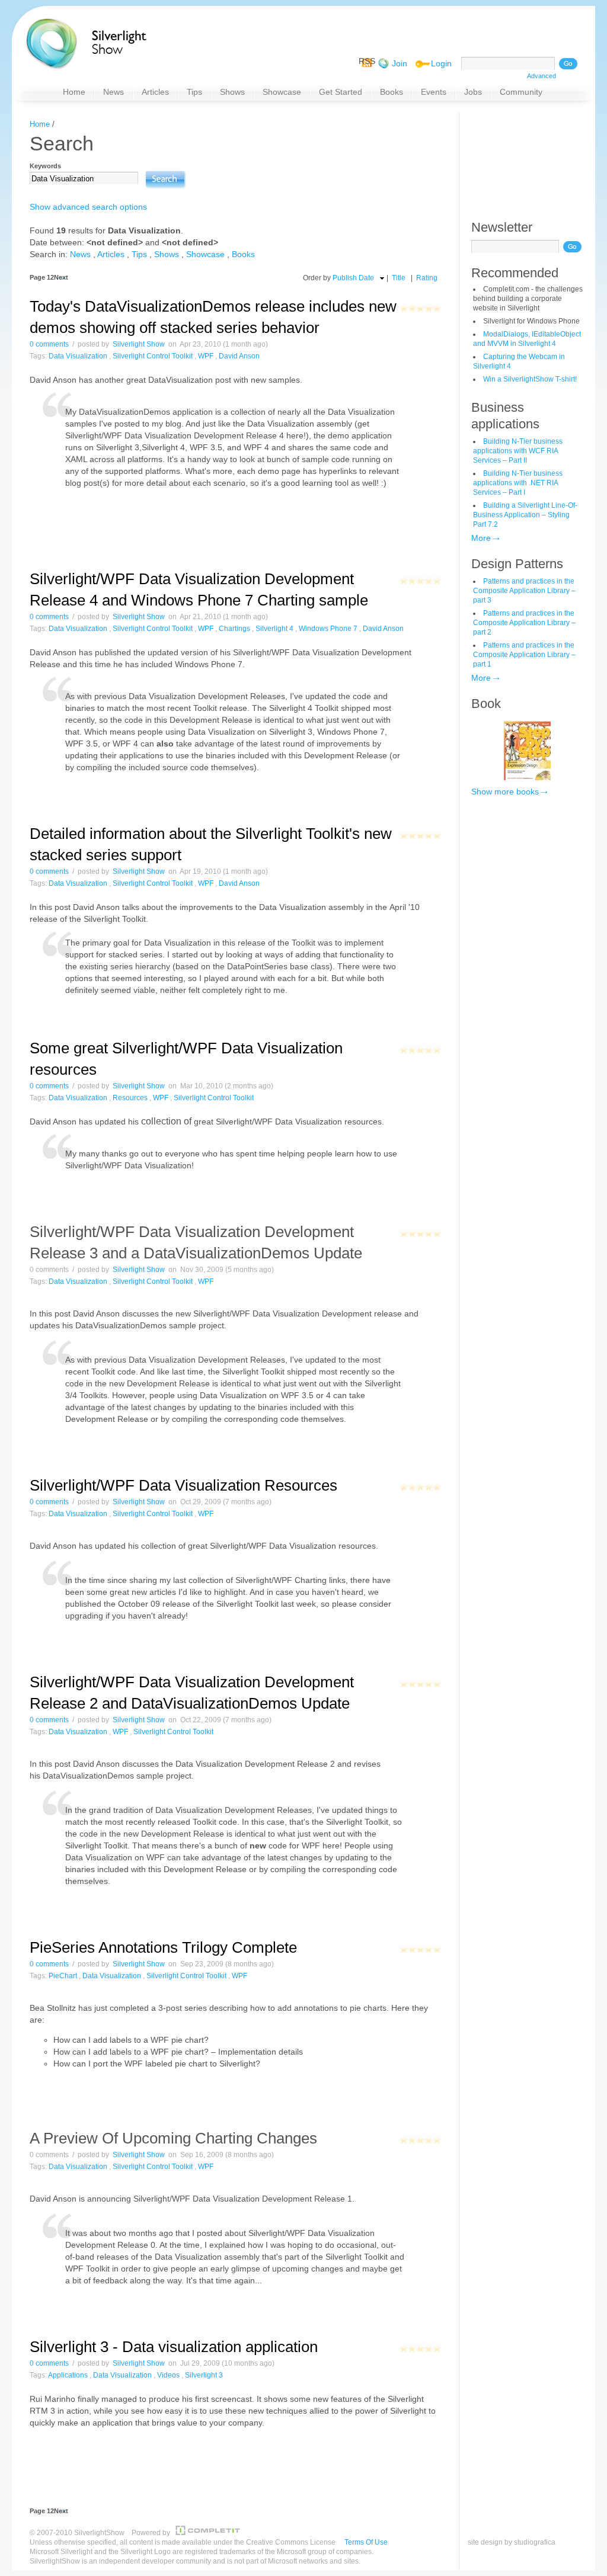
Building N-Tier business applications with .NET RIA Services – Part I (518, 483)
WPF (206, 356)
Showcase (205, 254)
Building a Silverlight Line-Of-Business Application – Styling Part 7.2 (525, 515)
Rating (427, 278)
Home (40, 124)
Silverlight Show (139, 344)
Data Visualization (78, 356)
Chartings (234, 629)
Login (441, 63)
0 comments (49, 344)
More (481, 538)
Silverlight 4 (274, 629)
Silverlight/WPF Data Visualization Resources (183, 1485)
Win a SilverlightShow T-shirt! (530, 379)
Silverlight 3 (204, 2375)
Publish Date (353, 278)
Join (400, 63)
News (80, 254)
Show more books (505, 792)
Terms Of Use (366, 2542)
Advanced (541, 76)
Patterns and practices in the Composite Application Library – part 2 (524, 623)
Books (243, 254)
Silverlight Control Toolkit (153, 356)
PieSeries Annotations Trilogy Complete (163, 1947)
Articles (111, 254)
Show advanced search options (88, 207)
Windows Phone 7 (328, 629)
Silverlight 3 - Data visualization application (174, 2347)
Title (399, 278)
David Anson (239, 356)
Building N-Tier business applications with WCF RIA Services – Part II (518, 451)
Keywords (45, 166)
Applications (68, 2375)
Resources (130, 1098)
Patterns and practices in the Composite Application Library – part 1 (524, 655)
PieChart (63, 1976)
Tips (139, 254)
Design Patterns (517, 564)
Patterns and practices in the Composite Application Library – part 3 (524, 591)
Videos (168, 2375)
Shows (167, 254)
